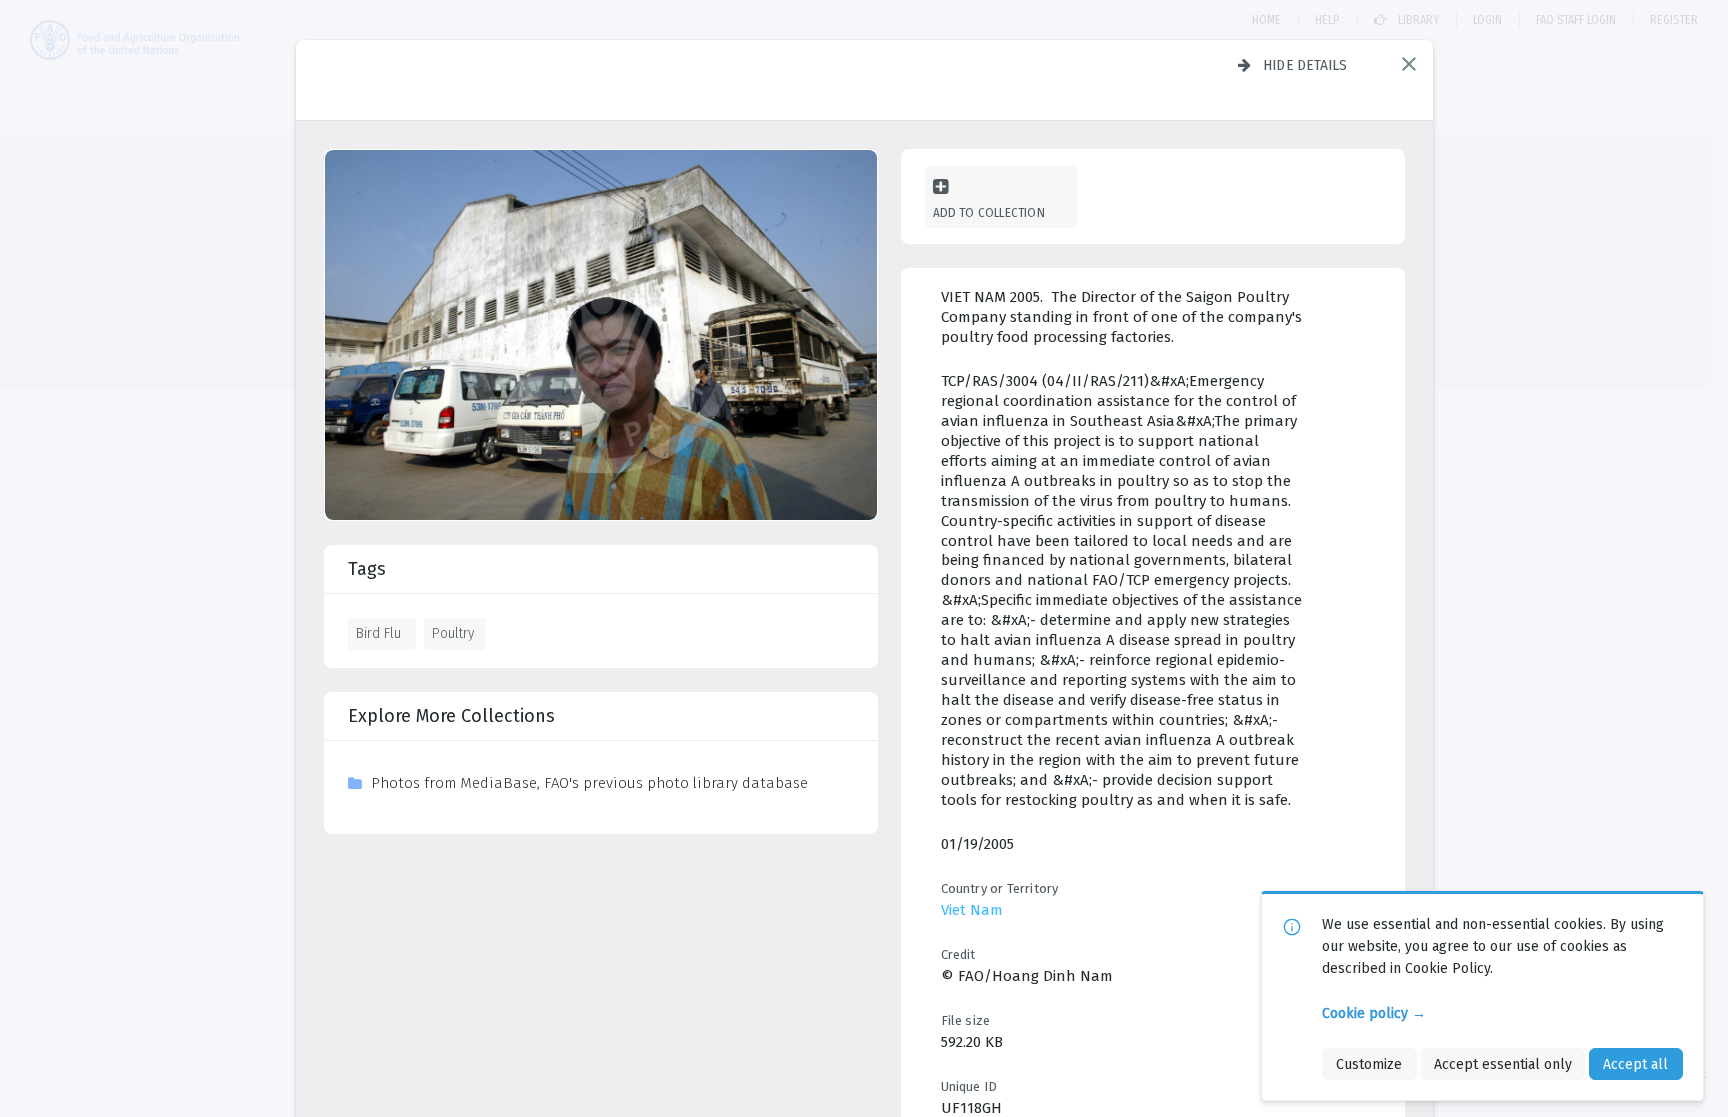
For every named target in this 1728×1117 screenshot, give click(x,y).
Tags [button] (367, 569)
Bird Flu (378, 633)
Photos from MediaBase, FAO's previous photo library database (589, 783)
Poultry (453, 633)
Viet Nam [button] (972, 910)
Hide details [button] (1305, 65)
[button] (1409, 64)
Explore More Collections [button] (451, 716)
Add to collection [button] (989, 212)
